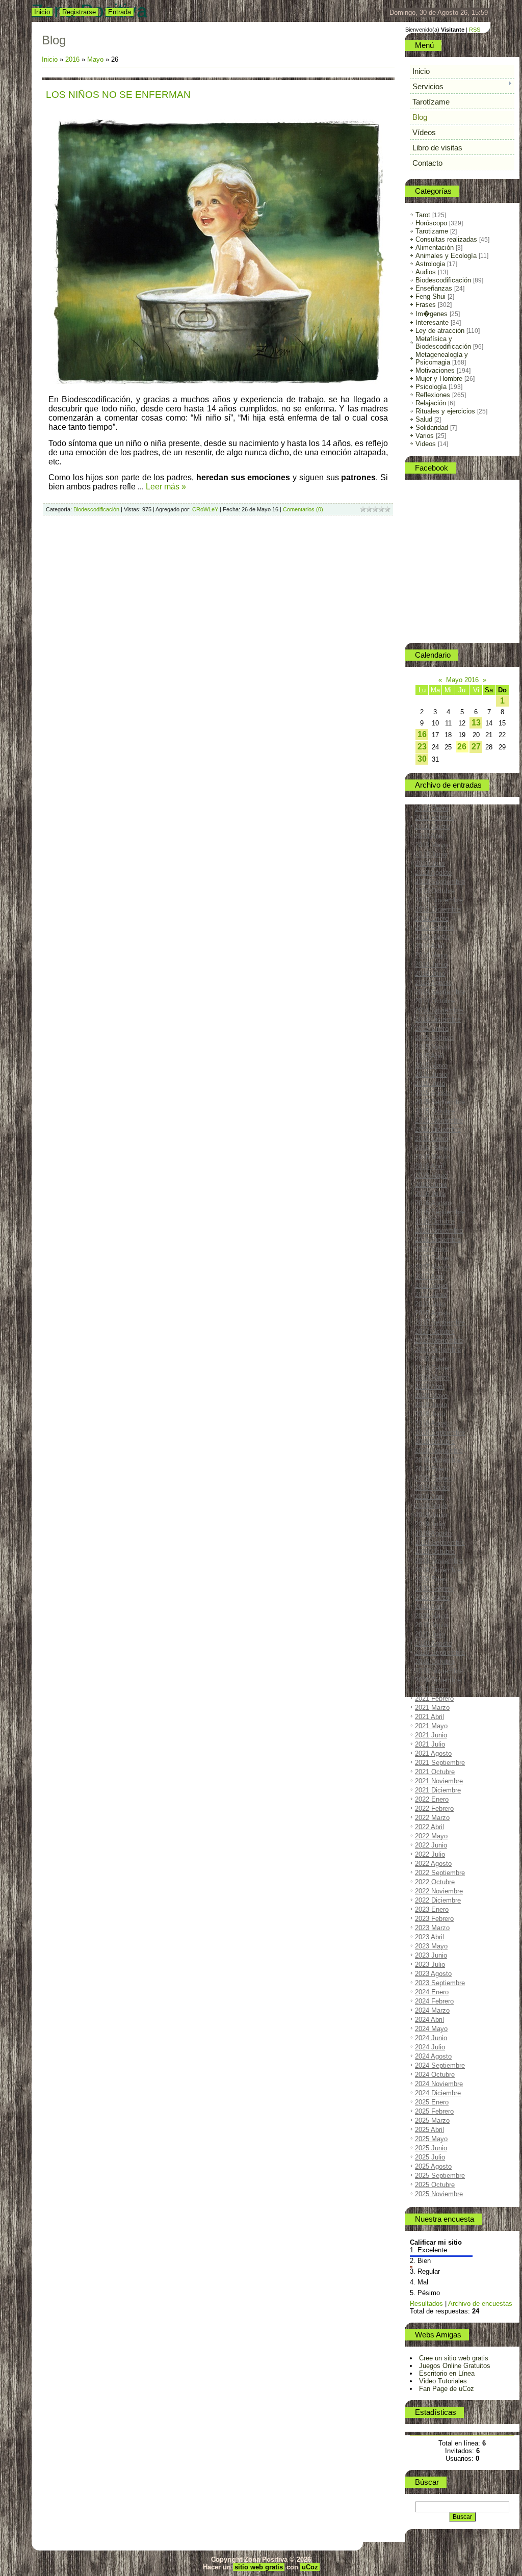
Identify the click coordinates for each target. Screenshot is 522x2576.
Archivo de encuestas (480, 2304)
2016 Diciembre (438, 1240)
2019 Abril (429, 1497)
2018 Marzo (432, 1377)
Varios (425, 436)
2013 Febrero (434, 817)
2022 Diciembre (438, 1900)
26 (462, 747)
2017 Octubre (435, 1331)
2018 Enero (432, 1359)
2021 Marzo (432, 1708)
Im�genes (432, 314)
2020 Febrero (434, 1588)
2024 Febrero (434, 2001)
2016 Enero (432, 1139)
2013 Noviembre (439, 900)
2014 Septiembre (440, 992)
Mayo (95, 59)
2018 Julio (430, 1414)
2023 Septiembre (440, 1983)
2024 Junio (431, 2038)
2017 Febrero (434, 1258)
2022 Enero (432, 1799)
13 (476, 723)
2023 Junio (431, 1955)
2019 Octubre (435, 1552)
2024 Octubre (435, 2075)
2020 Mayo (431, 1616)
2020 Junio (431, 1625)
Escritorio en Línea (447, 2373)
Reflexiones (433, 395)
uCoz (310, 2567)
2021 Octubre (435, 1772)
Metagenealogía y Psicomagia (442, 358)
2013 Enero (432, 808)
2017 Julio (430, 1304)
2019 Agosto (433, 1533)
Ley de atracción (440, 331)
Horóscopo (431, 223)
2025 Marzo (432, 2120)
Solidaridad (432, 427)
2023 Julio (430, 1964)
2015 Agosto (433, 1093)
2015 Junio (431, 1074)
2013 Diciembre (438, 909)
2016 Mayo (431, 1175)
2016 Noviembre (439, 1230)
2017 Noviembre (439, 1341)
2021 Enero (432, 1689)
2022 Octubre (435, 1882)
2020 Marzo (432, 1597)
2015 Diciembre (438, 1129)
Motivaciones (435, 370)
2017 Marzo (432, 1267)
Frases (426, 305)
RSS (475, 30)
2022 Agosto (433, 1864)
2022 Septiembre (440, 1873)
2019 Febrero (434, 1478)
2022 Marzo (432, 1818)
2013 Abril (429, 836)
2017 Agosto (433, 1313)
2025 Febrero (434, 2111)
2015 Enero (432, 1029)
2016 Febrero (434, 1148)
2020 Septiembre (440, 1653)
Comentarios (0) (303, 509)
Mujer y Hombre (439, 379)
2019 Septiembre (440, 1542)
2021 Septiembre (440, 1763)
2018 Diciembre (438, 1460)
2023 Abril (429, 1937)
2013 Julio (430, 863)
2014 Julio (430, 973)
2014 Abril (429, 946)
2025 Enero (432, 2102)
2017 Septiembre (440, 1322)
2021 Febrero (434, 1698)
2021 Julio (430, 1744)
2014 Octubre (435, 1001)
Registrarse (79, 12)
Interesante (432, 322)
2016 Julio (430, 1194)
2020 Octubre (435, 1662)
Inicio (42, 12)
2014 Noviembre (439, 1010)
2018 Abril (429, 1386)
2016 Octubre (435, 1221)
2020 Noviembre (439, 1671)
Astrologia (430, 264)
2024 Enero (432, 1992)
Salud (424, 419)
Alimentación (435, 248)
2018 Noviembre (439, 1451)
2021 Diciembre (438, 1790)
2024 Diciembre (438, 2093)
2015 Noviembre (439, 1120)
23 (422, 747)
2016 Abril (429, 1166)
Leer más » (166, 487)
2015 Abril (429, 1056)
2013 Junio (431, 854)
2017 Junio (431, 1295)
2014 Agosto (433, 983)
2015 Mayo (431, 1065)
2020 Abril (429, 1607)
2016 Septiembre (440, 1212)
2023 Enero (432, 1909)
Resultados (426, 2304)
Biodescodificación (96, 509)
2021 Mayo (431, 1726)
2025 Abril (429, 2130)
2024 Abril (429, 2020)
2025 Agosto (433, 2166)
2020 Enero (432, 1579)
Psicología (431, 387)
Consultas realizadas (446, 239)
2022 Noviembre (439, 1891)
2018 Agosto (433, 1423)
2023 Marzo (432, 1928)
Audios (426, 272)
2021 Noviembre (439, 1781)
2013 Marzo (432, 827)
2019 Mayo (431, 1506)
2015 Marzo (432, 1047)
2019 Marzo (432, 1487)
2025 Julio (430, 2157)
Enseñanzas (434, 288)
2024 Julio (430, 2047)
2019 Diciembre (438, 1570)
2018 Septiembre (440, 1432)
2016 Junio (431, 1185)
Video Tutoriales (443, 2381)
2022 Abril (429, 1827)
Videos (426, 444)
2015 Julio (430, 1084)
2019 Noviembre (439, 1561)
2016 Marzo (432, 1157)
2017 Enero (432, 1249)
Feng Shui (430, 296)
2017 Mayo (431, 1285)
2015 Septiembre (440, 1102)
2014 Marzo (432, 937)
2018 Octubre (435, 1441)
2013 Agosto (433, 873)
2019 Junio (431, 1515)
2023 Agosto (433, 1974)
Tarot (423, 215)
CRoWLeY (205, 509)
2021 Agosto (433, 1753)
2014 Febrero (434, 928)
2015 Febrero (434, 1038)
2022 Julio (430, 1854)
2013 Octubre (435, 891)
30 (422, 759)
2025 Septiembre (440, 2176)
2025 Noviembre (439, 2194)
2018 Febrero (434, 1368)
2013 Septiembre (440, 882)
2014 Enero (432, 918)
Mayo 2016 (462, 680)
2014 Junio (431, 964)
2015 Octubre (435, 1111)
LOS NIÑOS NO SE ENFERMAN (118, 95)
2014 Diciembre (438, 1019)
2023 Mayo (431, 1946)
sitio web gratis (259, 2567)
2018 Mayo (431, 1396)
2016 (72, 59)
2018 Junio (431, 1405)
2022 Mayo (431, 1836)
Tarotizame (432, 231)
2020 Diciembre (438, 1680)
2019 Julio (430, 1524)
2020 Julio (430, 1634)
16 (422, 734)
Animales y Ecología (446, 256)
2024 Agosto (433, 2056)
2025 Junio (431, 2148)
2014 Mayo (431, 955)
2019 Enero (432, 1469)
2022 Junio (431, 1845)
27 (476, 747)
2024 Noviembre (439, 2084)
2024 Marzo (432, 2010)
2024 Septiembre (440, 2065)
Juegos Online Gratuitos (455, 2366)
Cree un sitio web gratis (454, 2358)
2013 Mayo (431, 845)
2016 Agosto (433, 1203)
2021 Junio (431, 1735)
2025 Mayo (431, 2139)
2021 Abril (429, 1717)
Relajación (431, 403)
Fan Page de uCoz (447, 2389)
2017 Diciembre (438, 1350)
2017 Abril (429, 1276)
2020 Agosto (433, 1643)
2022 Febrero (434, 1809)
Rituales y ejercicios (445, 411)
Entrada (120, 12)
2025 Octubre (435, 2185)
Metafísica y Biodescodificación (443, 343)
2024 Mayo (431, 2029)
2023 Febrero (434, 1919)
